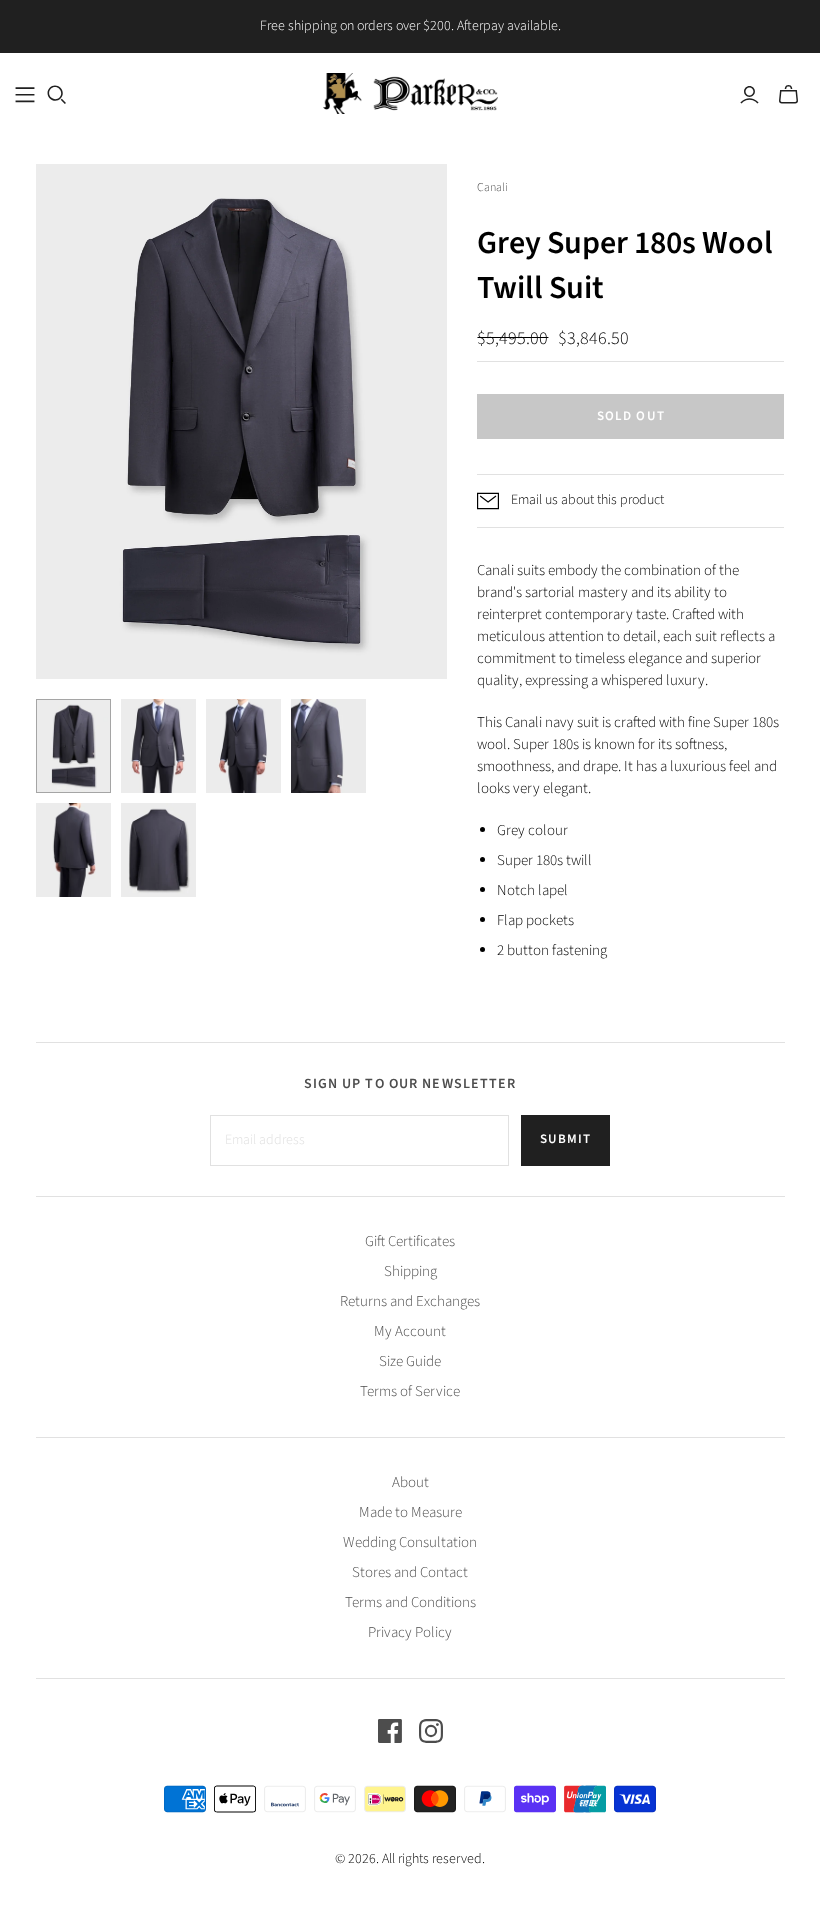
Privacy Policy (410, 1632)
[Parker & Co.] (410, 93)
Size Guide (410, 1361)
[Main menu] (25, 95)
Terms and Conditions (410, 1602)
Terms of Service (410, 1391)
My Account (410, 1331)
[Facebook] (390, 1731)
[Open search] (57, 95)
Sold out (630, 416)
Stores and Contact (410, 1572)
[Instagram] (431, 1731)
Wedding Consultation (410, 1542)
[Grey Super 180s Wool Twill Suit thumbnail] (73, 746)
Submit (565, 1139)
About (410, 1482)
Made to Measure (410, 1512)
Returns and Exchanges (410, 1301)
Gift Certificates (410, 1241)
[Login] (749, 95)
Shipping (410, 1271)
